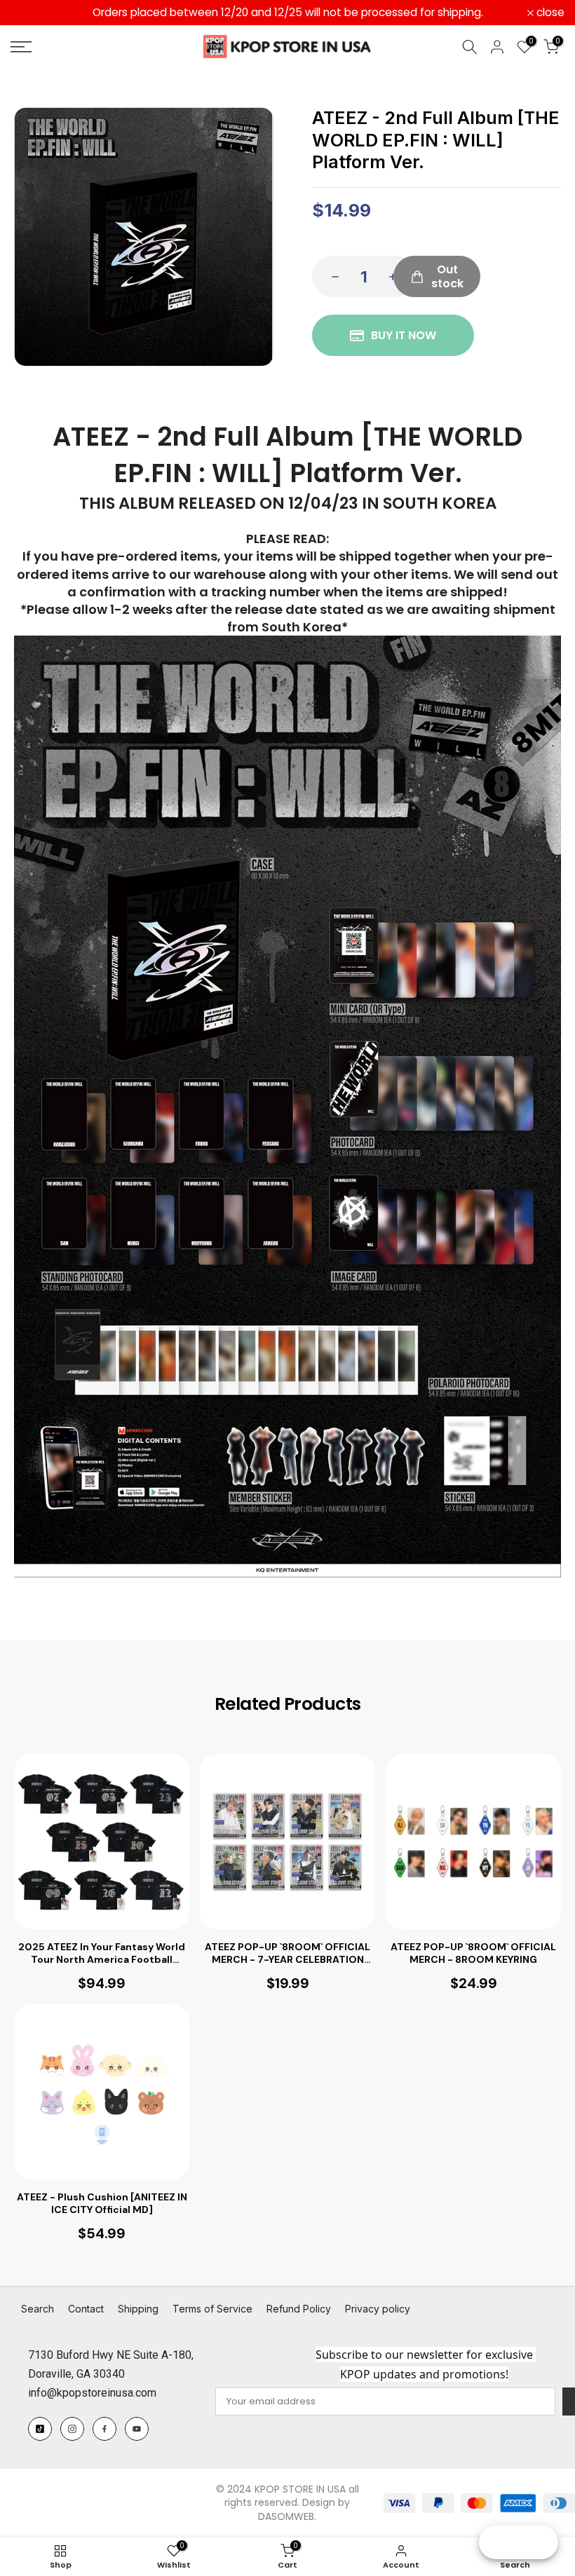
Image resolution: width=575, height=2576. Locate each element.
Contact (86, 2309)
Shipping (138, 2309)
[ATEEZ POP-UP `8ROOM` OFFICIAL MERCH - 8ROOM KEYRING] (473, 1842)
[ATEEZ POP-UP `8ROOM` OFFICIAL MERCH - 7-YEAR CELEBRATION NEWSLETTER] (287, 1842)
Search (38, 2309)
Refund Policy (299, 2309)
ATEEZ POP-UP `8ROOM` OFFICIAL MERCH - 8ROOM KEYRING (473, 1953)
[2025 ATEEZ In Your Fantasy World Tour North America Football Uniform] (102, 1842)
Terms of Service (212, 2309)
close (32, 13)
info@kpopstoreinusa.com (92, 2393)
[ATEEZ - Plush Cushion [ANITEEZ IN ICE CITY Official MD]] (102, 2092)
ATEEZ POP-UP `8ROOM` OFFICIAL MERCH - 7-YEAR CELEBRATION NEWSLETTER (287, 1953)
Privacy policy (378, 2309)
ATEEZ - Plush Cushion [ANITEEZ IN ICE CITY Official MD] (102, 2203)
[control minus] (331, 276)
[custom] (40, 2429)
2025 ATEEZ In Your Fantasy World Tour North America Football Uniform (102, 1953)
